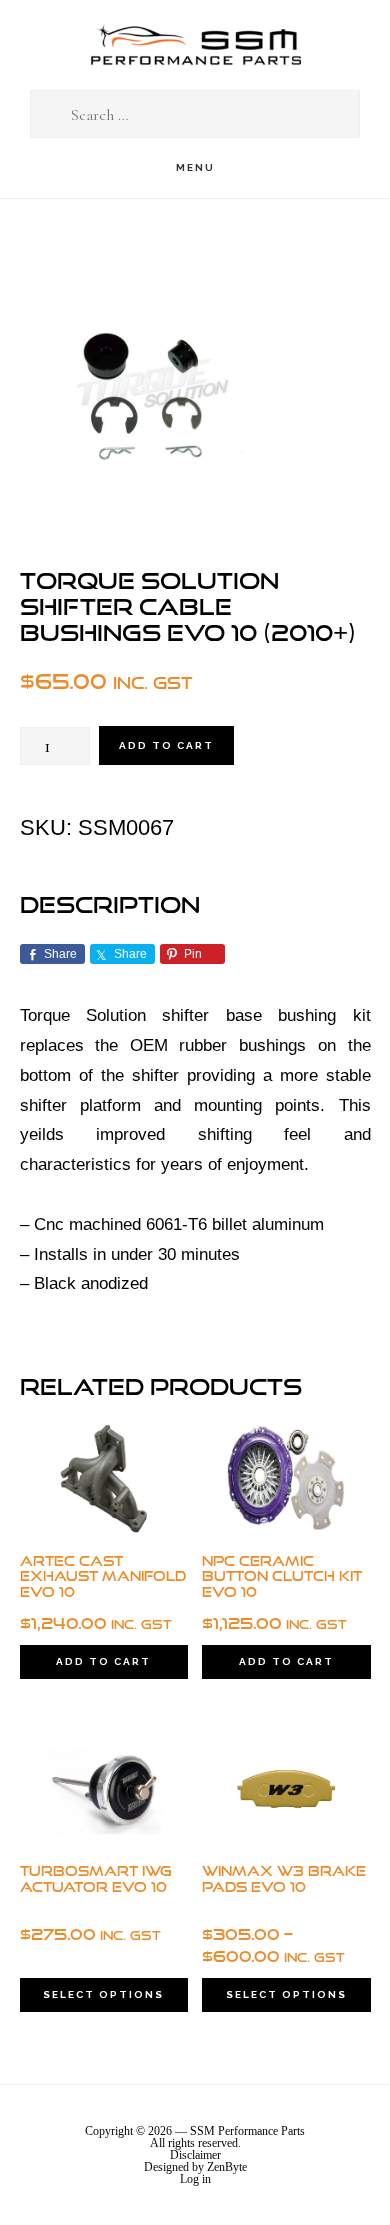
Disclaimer (195, 2155)
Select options (103, 1994)
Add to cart (166, 745)
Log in (195, 2179)
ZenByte (227, 2167)
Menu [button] (195, 167)
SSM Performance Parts (195, 45)
